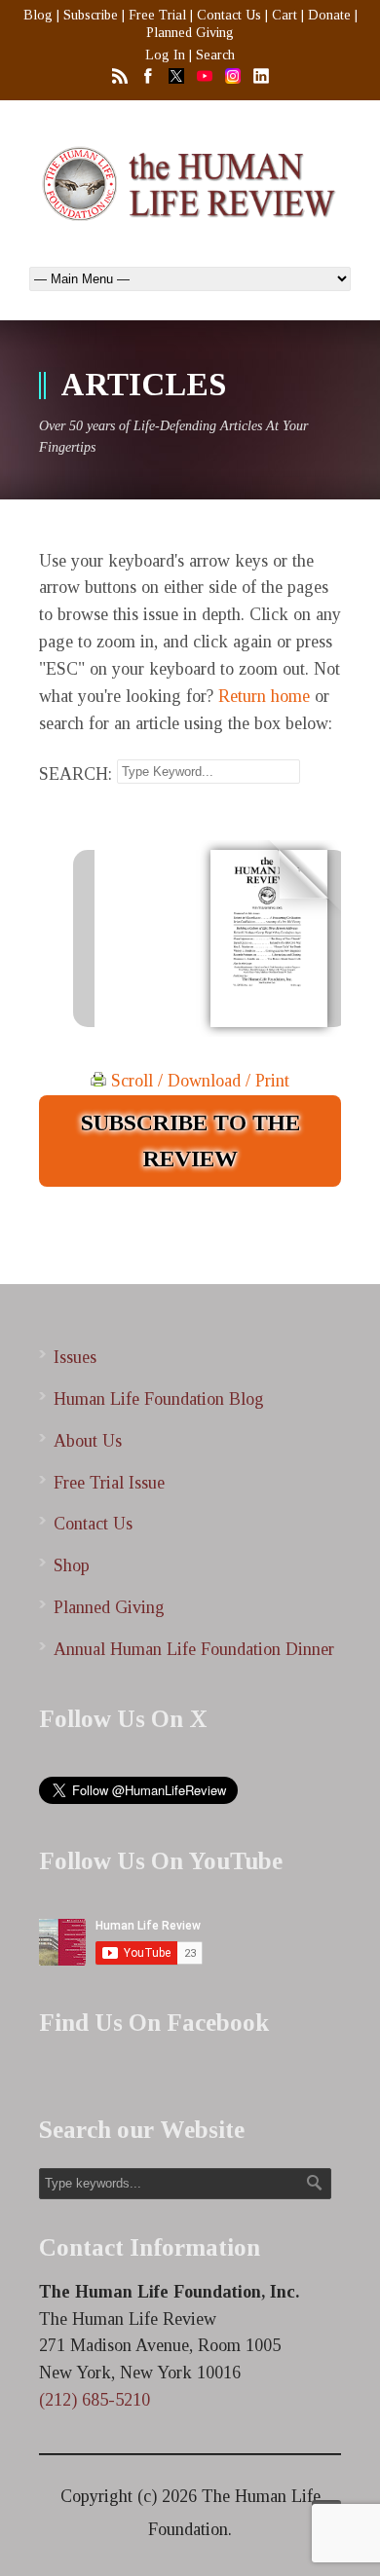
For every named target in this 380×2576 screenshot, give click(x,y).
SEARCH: (76, 773)
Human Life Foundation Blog (159, 1399)
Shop (72, 1565)
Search (215, 55)
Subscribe (91, 15)
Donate (329, 15)
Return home (264, 696)
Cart (285, 15)
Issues (75, 1357)
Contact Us (229, 15)
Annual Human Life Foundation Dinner (194, 1649)
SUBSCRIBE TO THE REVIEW (190, 1141)
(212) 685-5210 (95, 2400)
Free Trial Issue (109, 1483)
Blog (38, 15)
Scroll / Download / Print (198, 1081)
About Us (88, 1441)
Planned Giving (190, 33)
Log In (165, 55)
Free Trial (157, 15)
